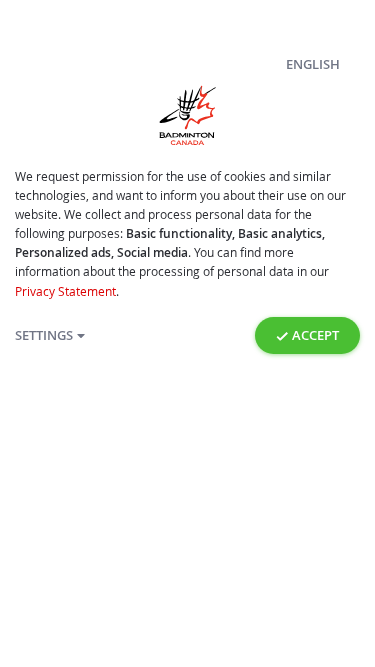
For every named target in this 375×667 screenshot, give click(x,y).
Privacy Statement (65, 291)
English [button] (313, 64)
